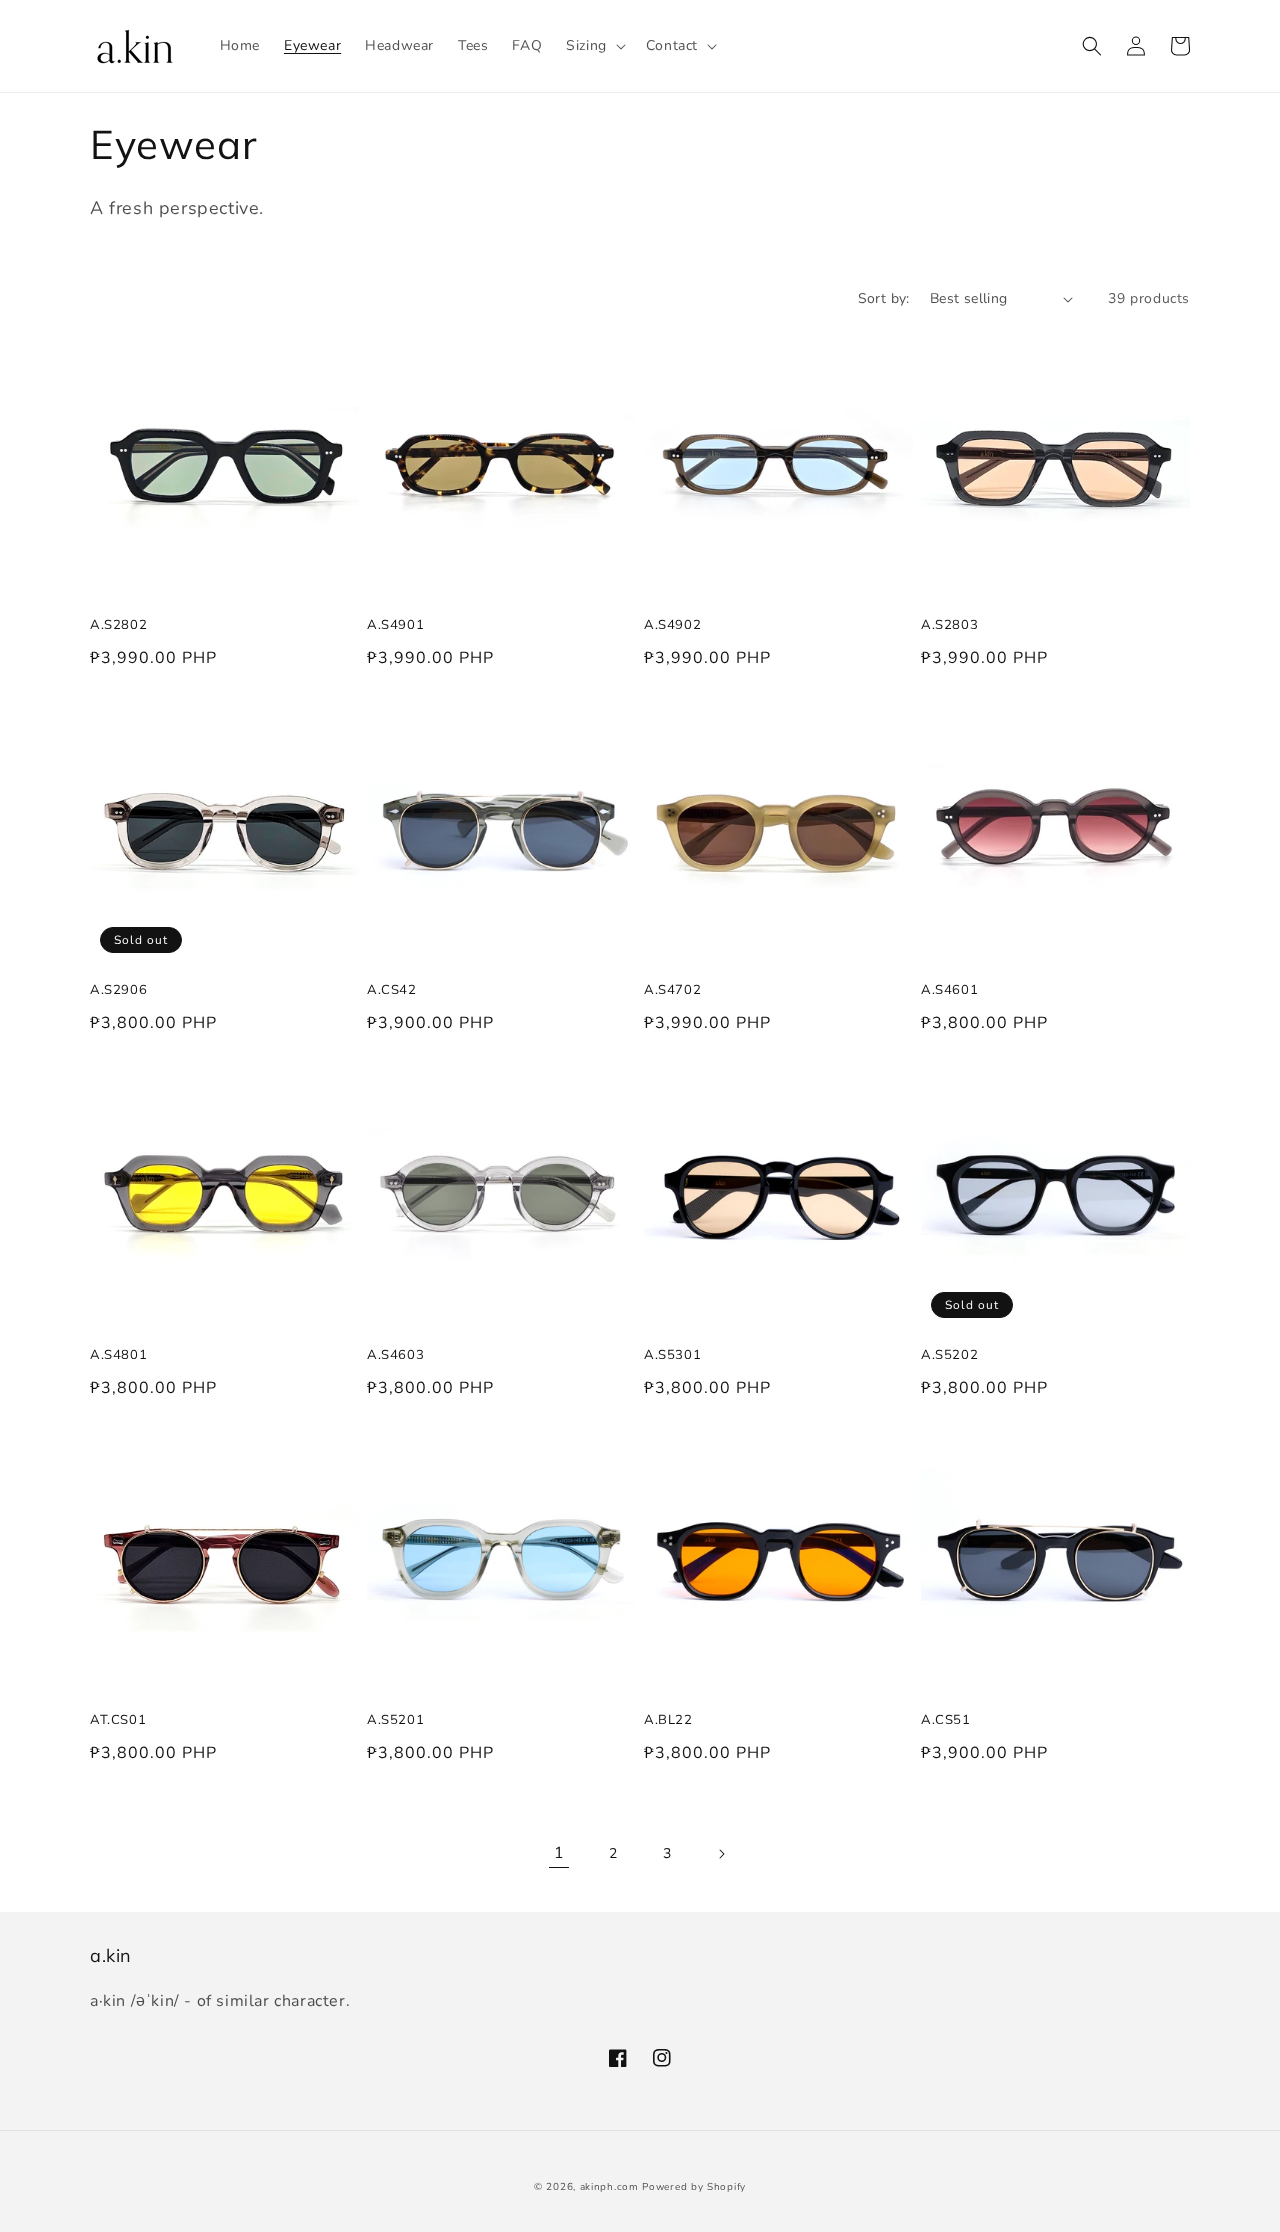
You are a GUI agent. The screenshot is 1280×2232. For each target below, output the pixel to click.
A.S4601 (949, 989)
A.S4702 (672, 989)
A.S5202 (949, 1354)
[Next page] (721, 1854)
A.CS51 (946, 1719)
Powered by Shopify (694, 2187)
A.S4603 (395, 1354)
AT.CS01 (118, 1719)
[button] (594, 46)
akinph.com (609, 2187)
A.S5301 (672, 1354)
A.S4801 (118, 1354)
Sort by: (884, 298)
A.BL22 (668, 1719)
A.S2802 (118, 624)
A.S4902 (672, 624)
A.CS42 (392, 989)
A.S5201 (395, 1719)
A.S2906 (118, 989)
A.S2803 (949, 624)
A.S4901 (395, 624)
